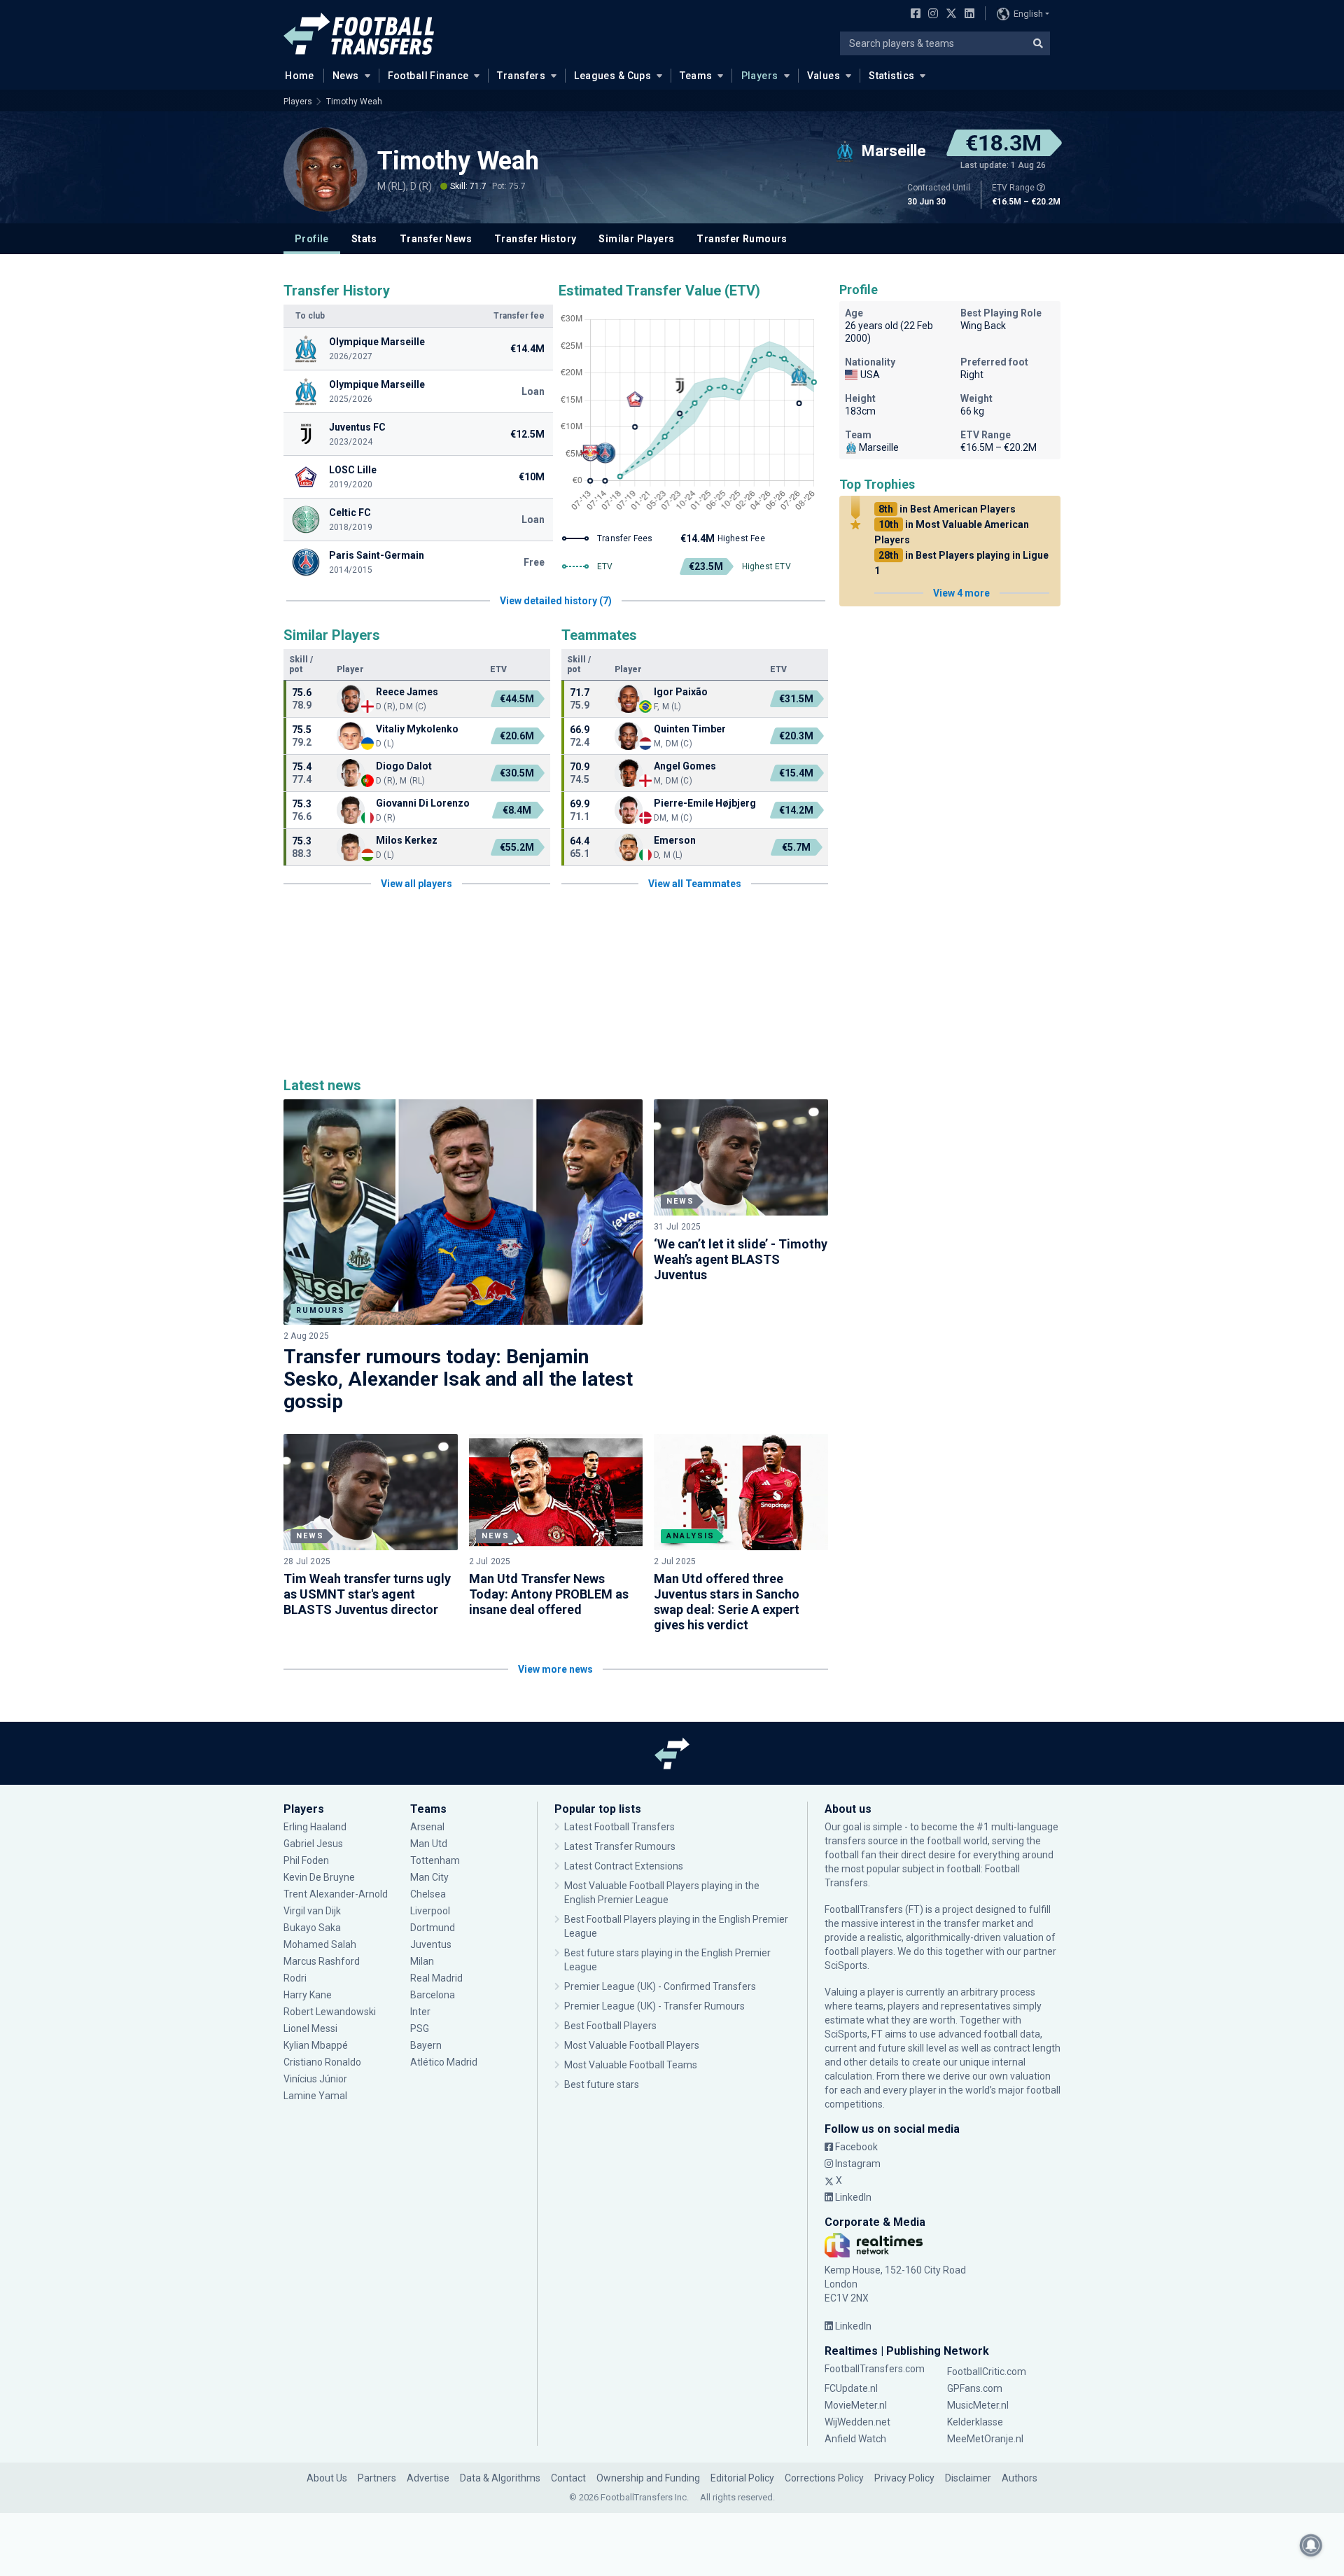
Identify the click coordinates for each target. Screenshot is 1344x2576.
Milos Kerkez (407, 840)
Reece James (408, 692)
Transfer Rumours (742, 239)
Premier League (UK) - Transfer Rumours (654, 2006)
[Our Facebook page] (913, 15)
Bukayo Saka (312, 1928)
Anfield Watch (855, 2439)
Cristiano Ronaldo (322, 2062)
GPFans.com (975, 2388)
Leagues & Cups (612, 76)
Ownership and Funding (648, 2478)
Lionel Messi (310, 2028)
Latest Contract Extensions (624, 1866)
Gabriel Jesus (313, 1844)
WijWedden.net (857, 2422)
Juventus (431, 1944)
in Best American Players (947, 509)
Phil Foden (306, 1860)
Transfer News (436, 239)
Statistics (891, 76)
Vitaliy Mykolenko (417, 729)
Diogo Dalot (404, 766)
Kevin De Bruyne (319, 1877)
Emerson (675, 840)
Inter (420, 2012)
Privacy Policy (904, 2478)
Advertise (428, 2478)
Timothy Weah (354, 102)
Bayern (426, 2045)
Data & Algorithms (500, 2478)
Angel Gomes (685, 766)
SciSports (846, 1965)
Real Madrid (436, 1978)
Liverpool (430, 1911)
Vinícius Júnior (315, 2079)
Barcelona (433, 1995)
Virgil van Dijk (313, 1911)
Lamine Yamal (315, 2096)
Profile (312, 239)
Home (300, 76)
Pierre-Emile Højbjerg (705, 803)
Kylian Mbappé (316, 2045)
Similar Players (636, 239)
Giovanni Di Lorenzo (423, 803)
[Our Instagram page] (930, 15)
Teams (696, 76)
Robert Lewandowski (330, 2012)
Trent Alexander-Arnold (336, 1894)
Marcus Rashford (322, 1961)
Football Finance (428, 76)
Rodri (295, 1978)
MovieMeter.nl (856, 2405)
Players (760, 76)
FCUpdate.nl (851, 2388)
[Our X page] (950, 15)
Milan (422, 1961)
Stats (364, 239)
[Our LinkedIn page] (967, 15)
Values (824, 76)
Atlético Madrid (444, 2062)
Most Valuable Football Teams (631, 2065)
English (1028, 14)
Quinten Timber (690, 729)
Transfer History (535, 239)
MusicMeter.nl (978, 2405)
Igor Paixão (681, 692)
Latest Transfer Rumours (620, 1846)
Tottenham (435, 1860)
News (346, 76)
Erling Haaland (315, 1827)
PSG (420, 2028)
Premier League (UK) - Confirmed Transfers (660, 1986)
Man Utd (429, 1844)
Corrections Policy (824, 2478)
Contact (568, 2478)
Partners (377, 2478)
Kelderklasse (975, 2422)
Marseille (879, 447)
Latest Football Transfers (619, 1827)
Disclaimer (968, 2478)
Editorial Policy (742, 2478)
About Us (327, 2478)
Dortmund (433, 1928)
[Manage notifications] (1311, 2545)
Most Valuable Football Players (632, 2045)
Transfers (521, 76)
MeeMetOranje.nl (985, 2439)
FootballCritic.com (987, 2372)
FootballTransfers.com (875, 2369)
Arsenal (427, 1827)
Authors (1020, 2478)
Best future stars (602, 2084)
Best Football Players (610, 2026)
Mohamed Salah (320, 1944)
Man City (429, 1877)
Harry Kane (308, 1995)
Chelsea (428, 1894)
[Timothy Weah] (325, 169)
